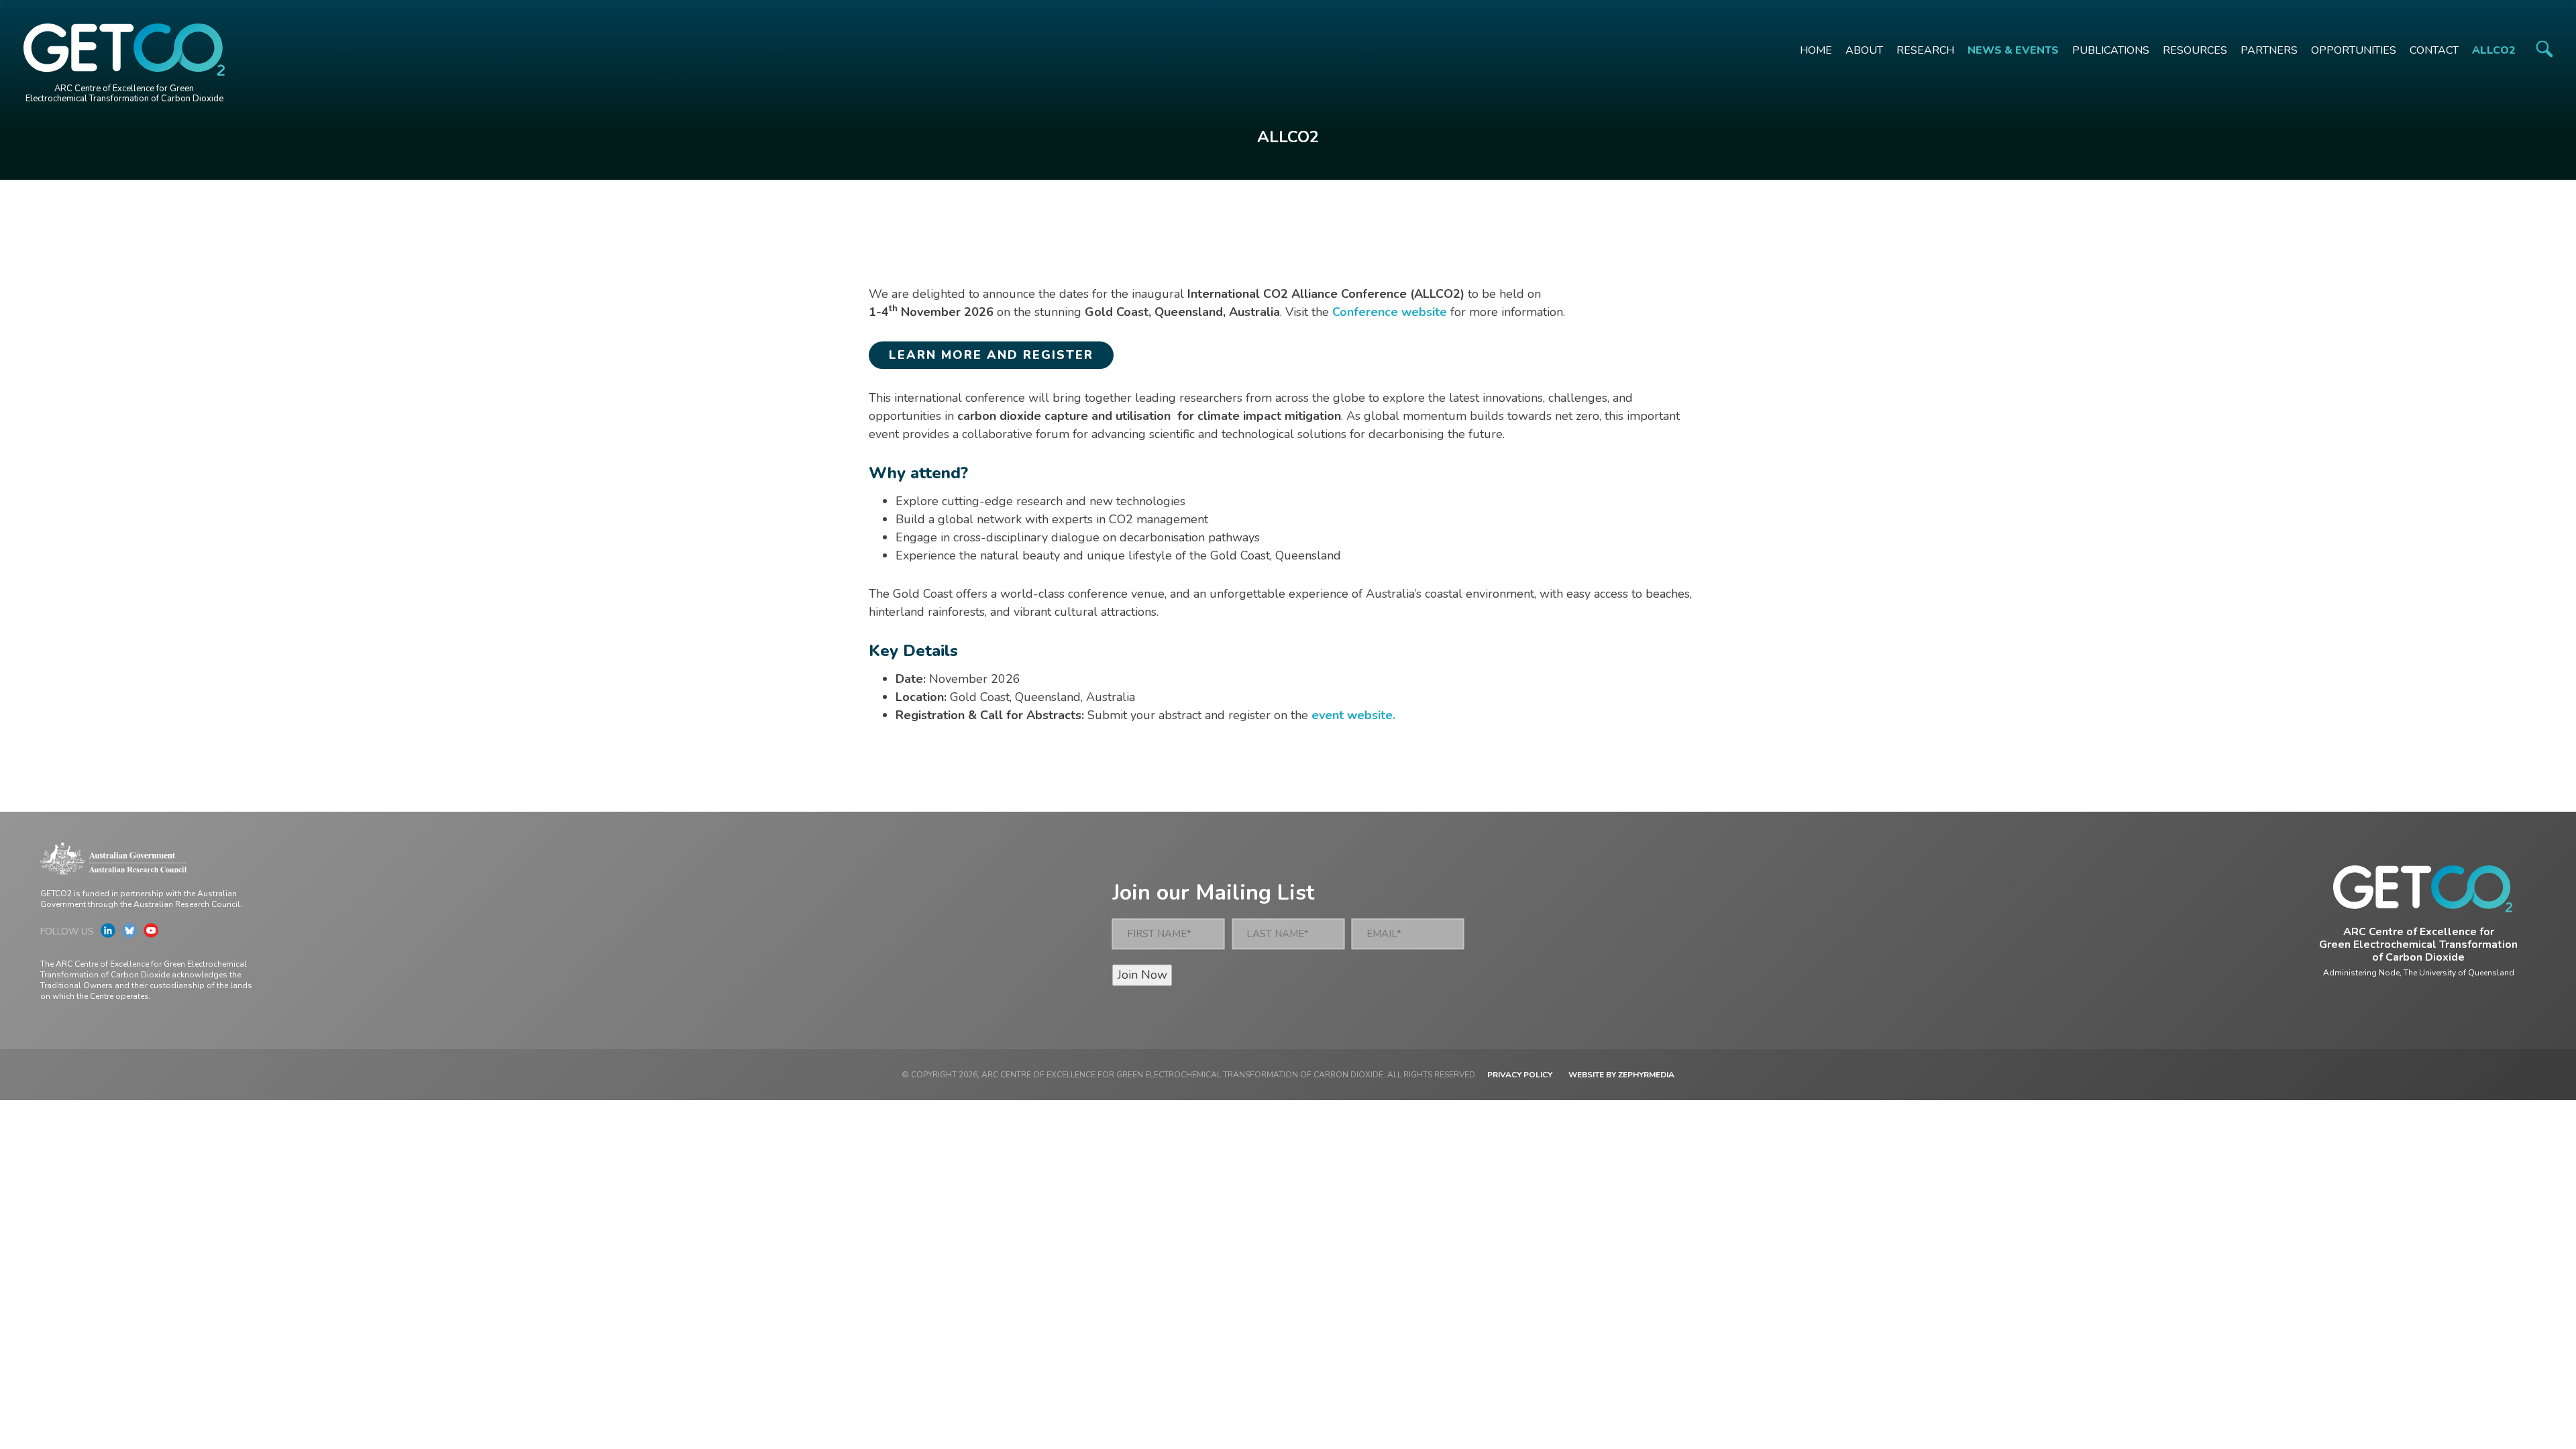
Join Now (1142, 975)
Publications (2111, 50)
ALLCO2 (2494, 50)
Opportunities (2354, 50)
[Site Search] (2544, 49)
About (1864, 50)
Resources (2195, 50)
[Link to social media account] (108, 934)
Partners (2269, 50)
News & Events (2013, 50)
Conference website (1390, 312)
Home (1816, 50)
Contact (2434, 50)
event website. (1353, 715)
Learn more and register (991, 355)
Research (1925, 50)
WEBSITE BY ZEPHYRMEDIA (1621, 1075)
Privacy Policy (1520, 1075)
